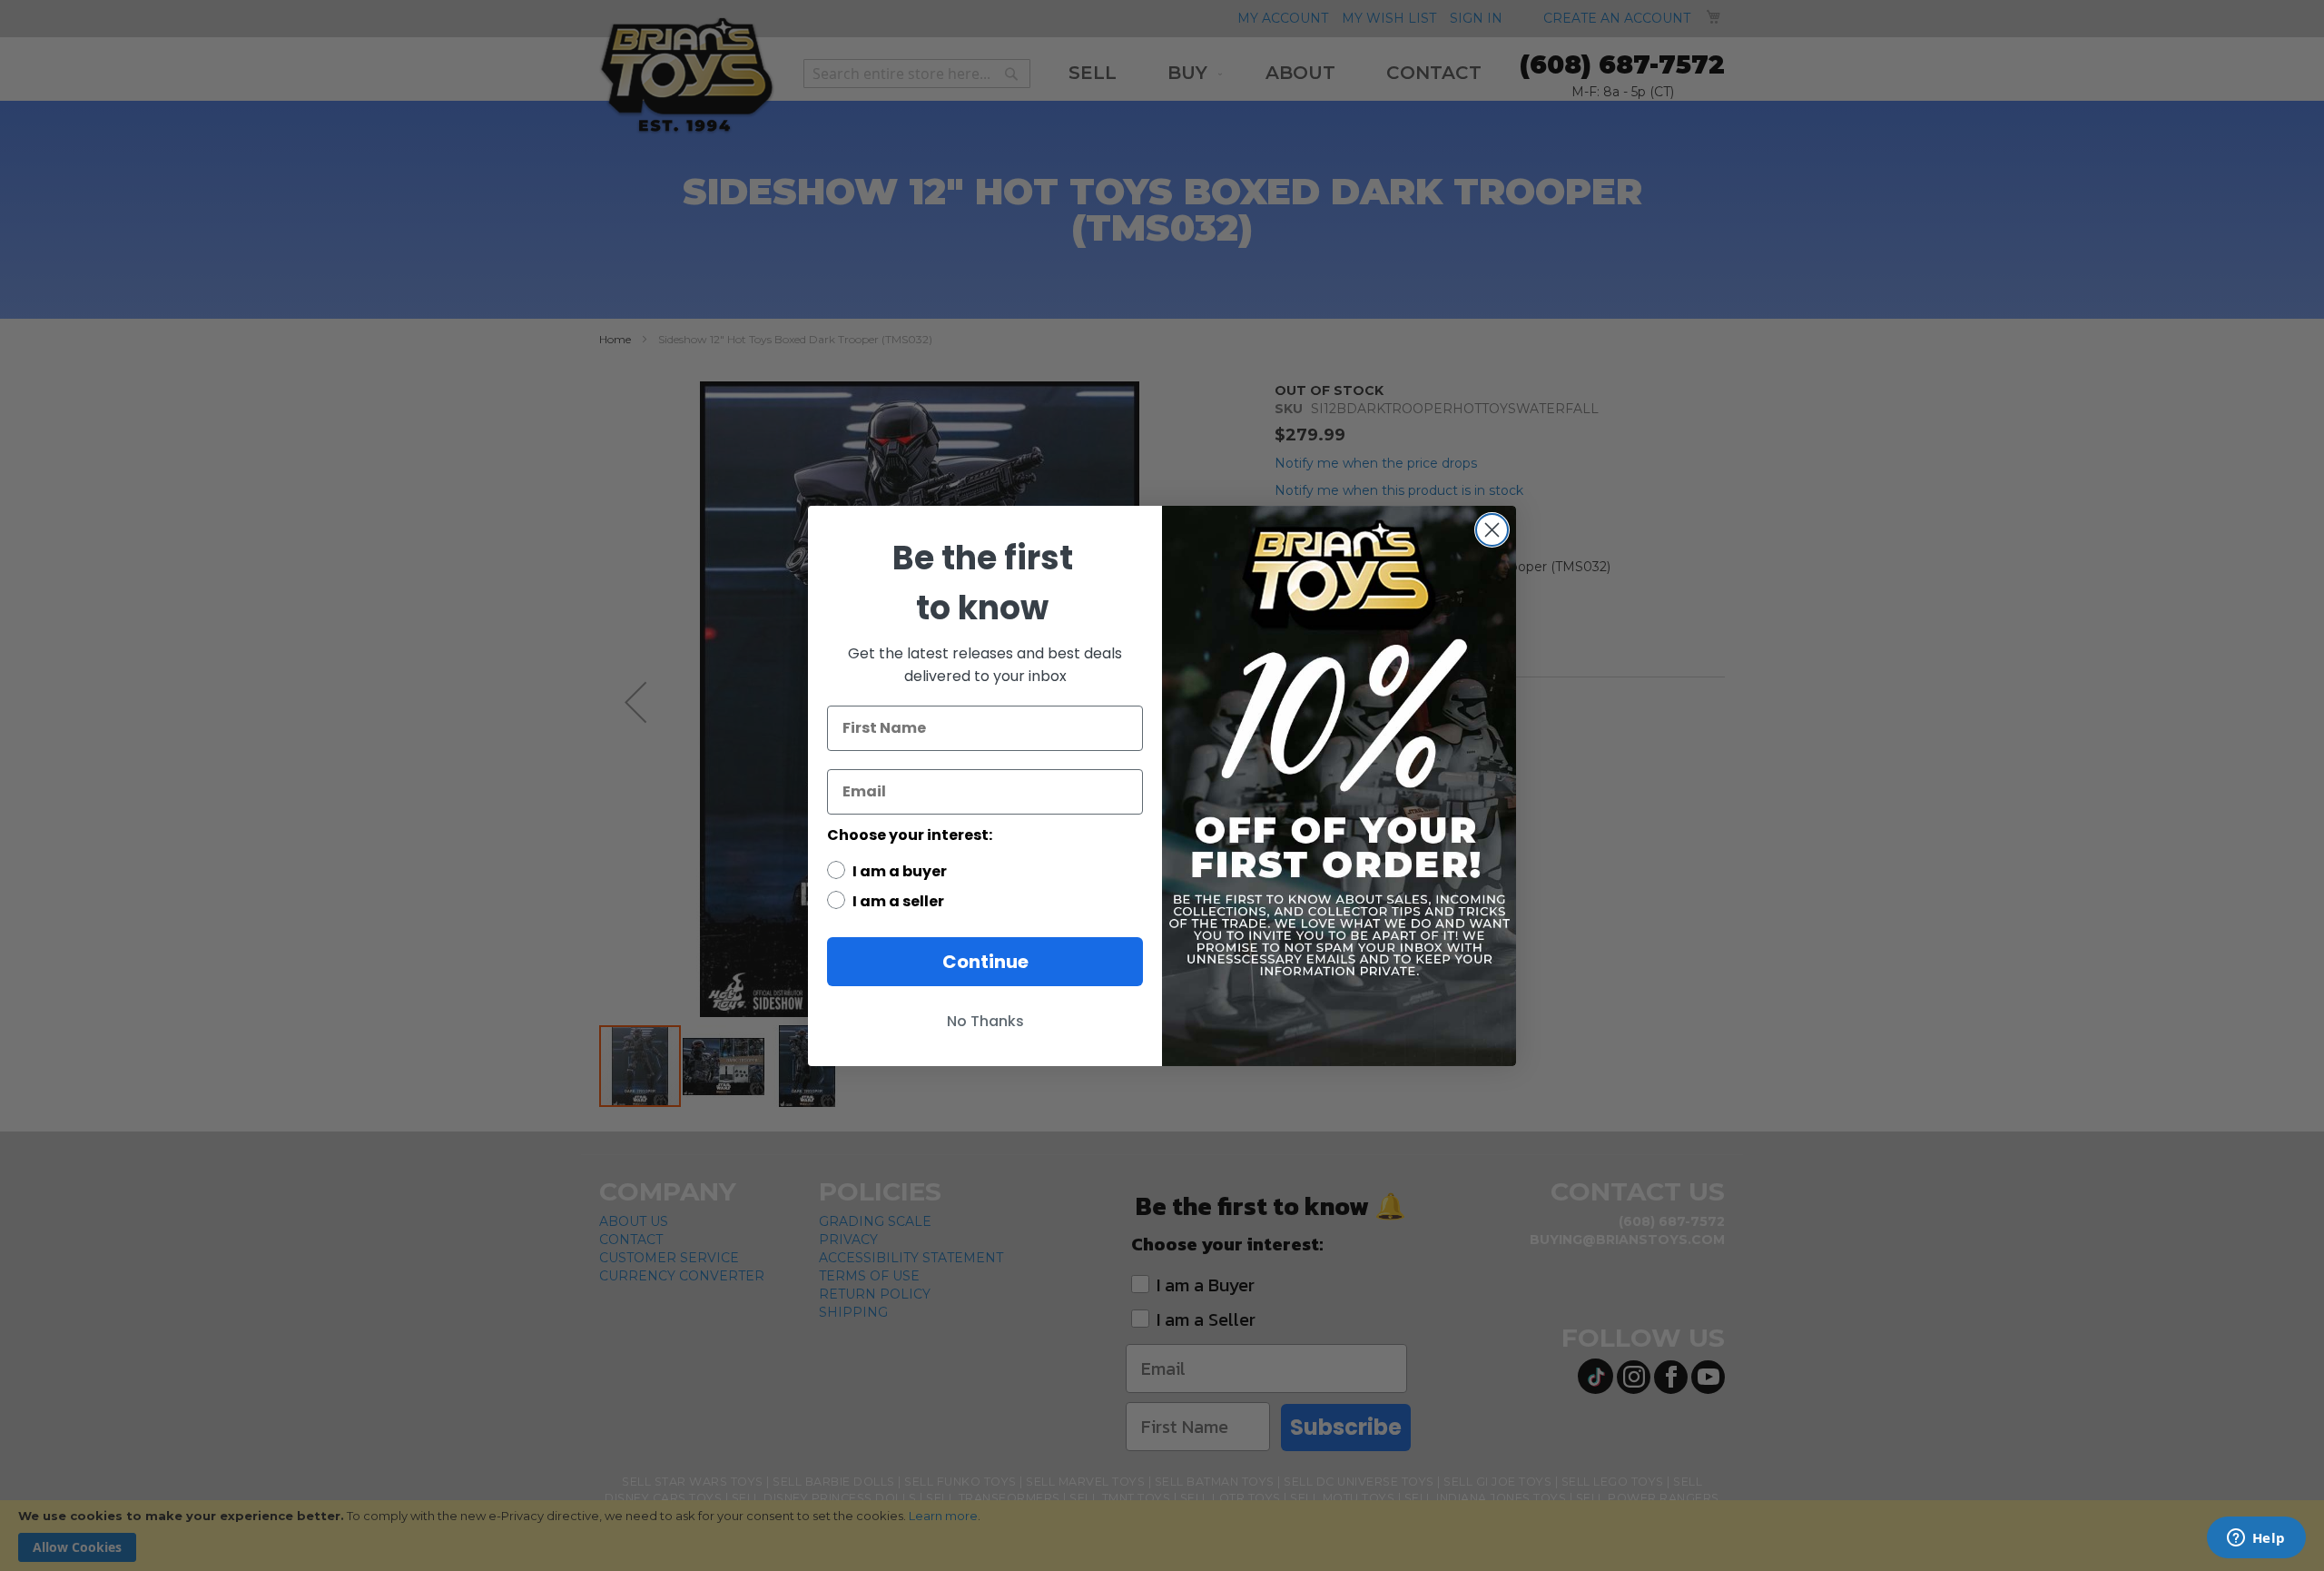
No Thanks (985, 1021)
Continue (985, 962)
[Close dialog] (1492, 530)
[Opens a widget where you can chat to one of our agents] (2256, 1539)
